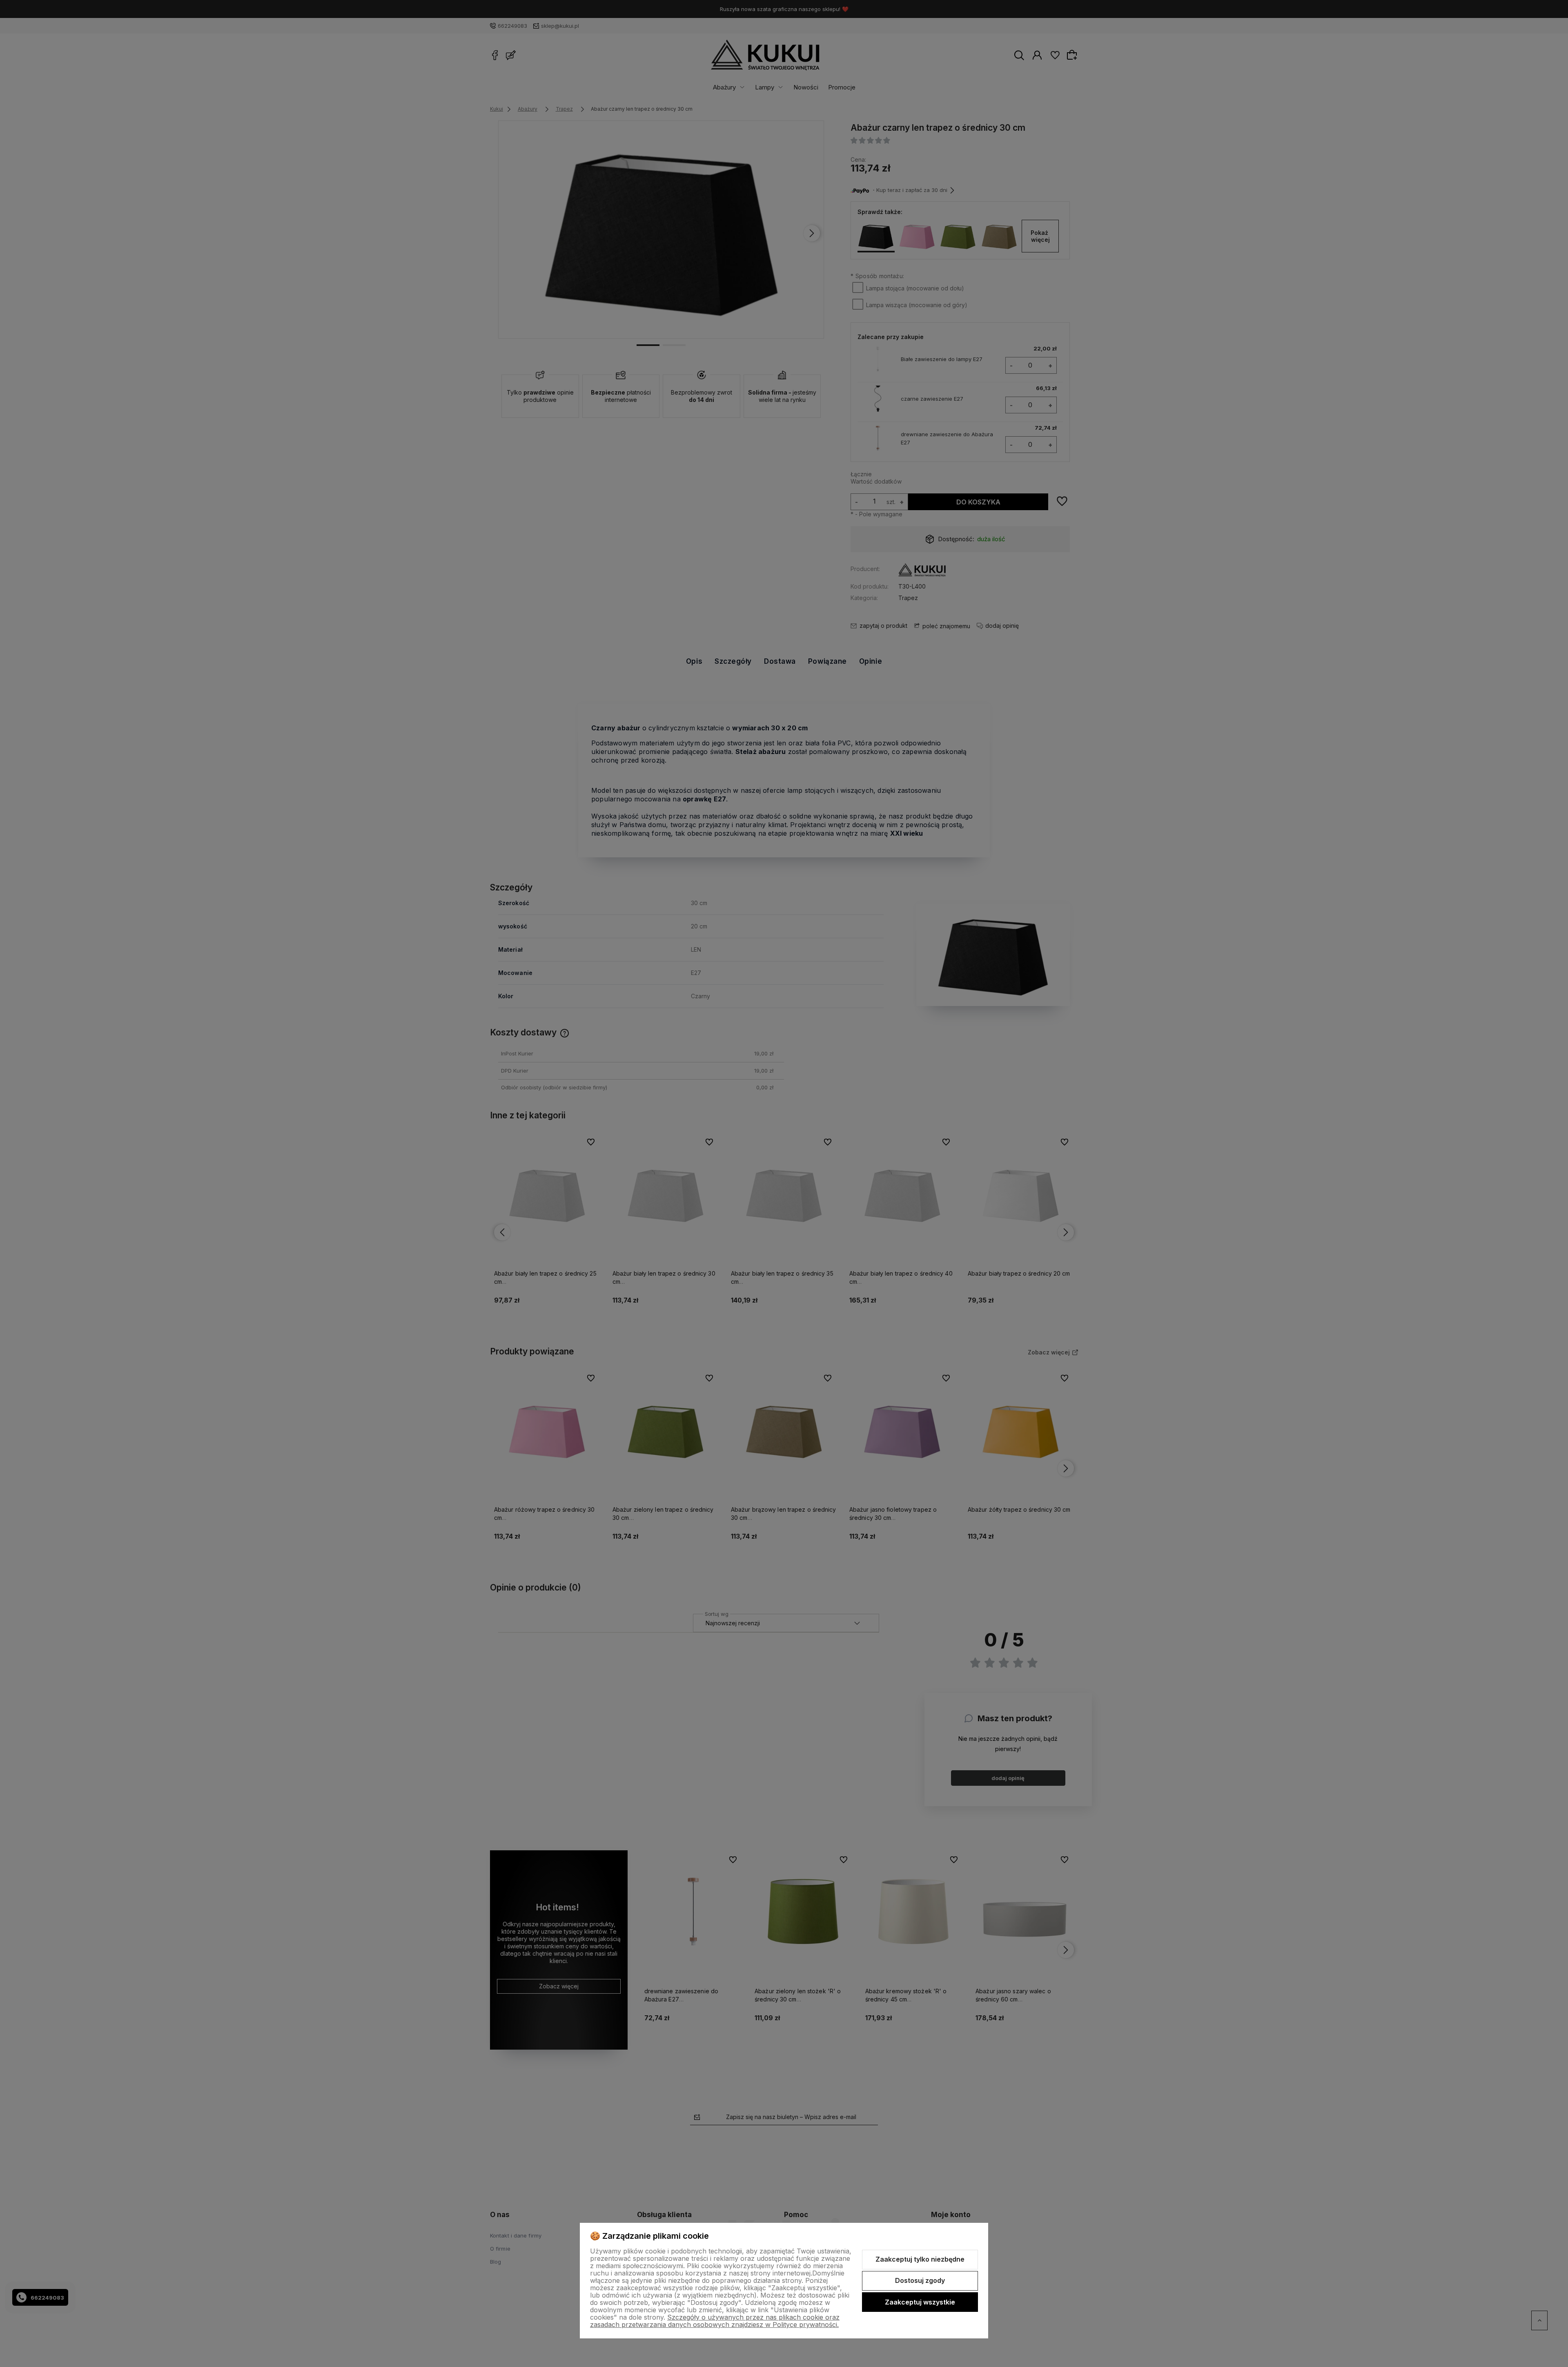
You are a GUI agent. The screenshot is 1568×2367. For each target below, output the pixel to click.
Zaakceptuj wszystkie (920, 2302)
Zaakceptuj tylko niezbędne (920, 2259)
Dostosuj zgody (920, 2280)
